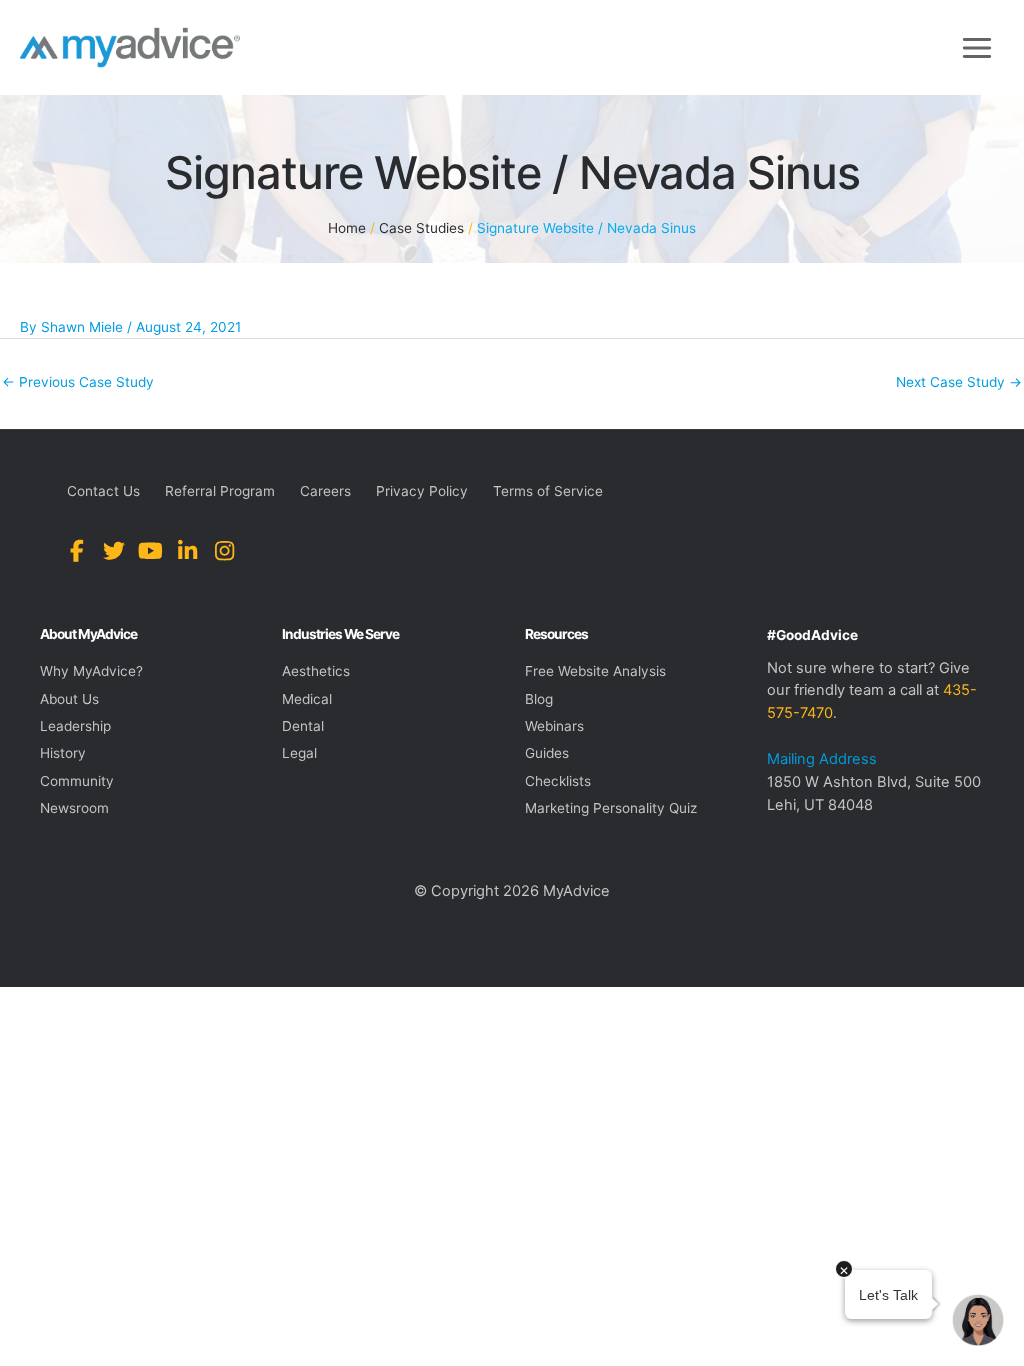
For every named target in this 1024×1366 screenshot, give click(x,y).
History (63, 753)
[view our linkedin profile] (187, 551)
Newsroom (74, 808)
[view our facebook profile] (76, 551)
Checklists (558, 781)
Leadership (75, 726)
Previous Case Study (78, 382)
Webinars (554, 726)
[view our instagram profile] (224, 551)
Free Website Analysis (595, 671)
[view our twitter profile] (113, 551)
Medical (307, 699)
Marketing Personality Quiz (611, 808)
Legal (299, 753)
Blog (539, 699)
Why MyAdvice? (91, 671)
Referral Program (220, 491)
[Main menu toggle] (977, 47)
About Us (69, 699)
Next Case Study (959, 382)
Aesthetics (316, 671)
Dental (303, 726)
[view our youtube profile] (150, 551)
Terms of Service (548, 491)
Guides (547, 753)
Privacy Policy (422, 491)
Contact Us (103, 491)
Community (77, 781)
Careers (325, 491)
